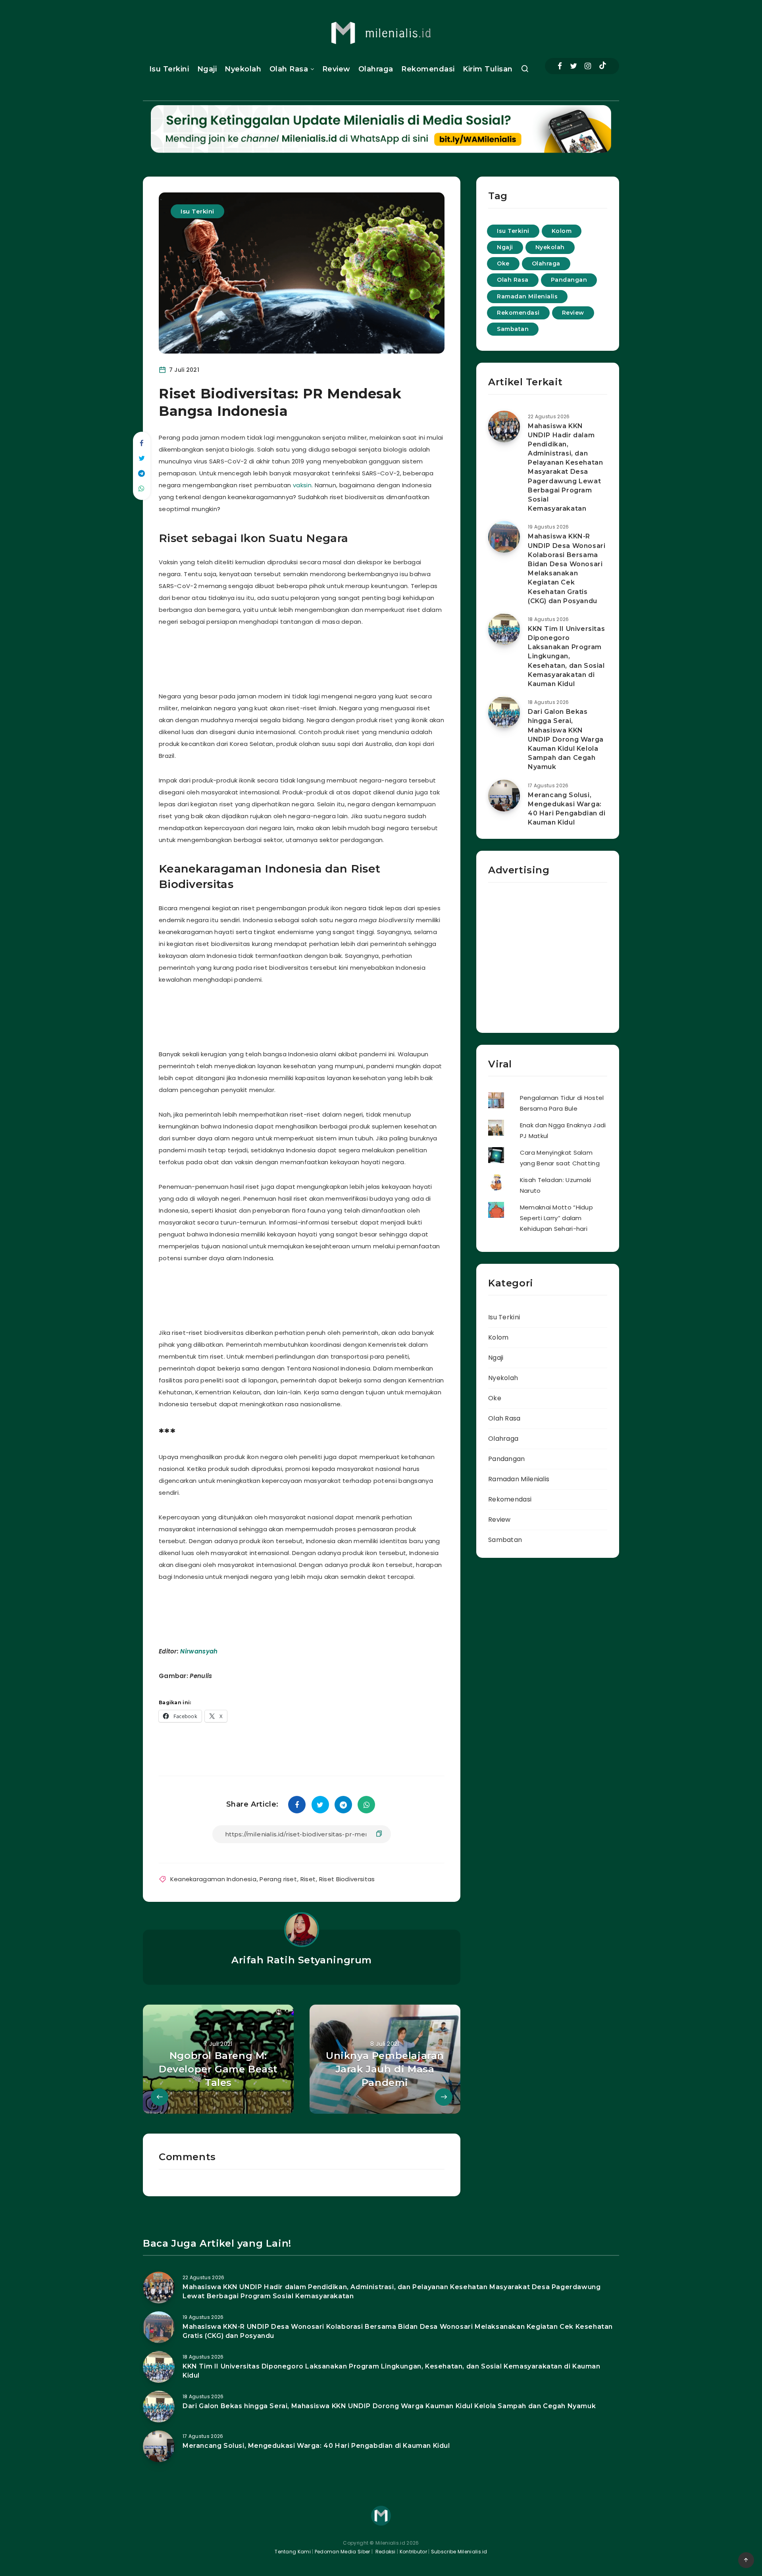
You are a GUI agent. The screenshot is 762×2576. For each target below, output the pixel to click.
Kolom (562, 231)
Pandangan (569, 280)
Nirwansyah (199, 1651)
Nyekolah (243, 69)
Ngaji (207, 69)
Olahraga (376, 69)
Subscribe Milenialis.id (459, 2552)
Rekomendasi (428, 69)
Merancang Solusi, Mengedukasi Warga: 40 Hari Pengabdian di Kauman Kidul (567, 809)
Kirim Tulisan (488, 69)
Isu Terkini (169, 69)
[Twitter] (573, 66)
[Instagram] (588, 66)
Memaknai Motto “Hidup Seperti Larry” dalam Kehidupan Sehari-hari (556, 1218)
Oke (503, 263)
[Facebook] (560, 66)
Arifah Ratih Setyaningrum (302, 1960)
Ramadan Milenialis (527, 296)
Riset (308, 1879)
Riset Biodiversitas (347, 1879)
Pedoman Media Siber (343, 2552)
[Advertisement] (311, 657)
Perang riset (278, 1879)
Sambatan (513, 329)
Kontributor (414, 2552)
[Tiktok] (603, 66)
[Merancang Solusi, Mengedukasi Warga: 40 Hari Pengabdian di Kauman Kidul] (504, 796)
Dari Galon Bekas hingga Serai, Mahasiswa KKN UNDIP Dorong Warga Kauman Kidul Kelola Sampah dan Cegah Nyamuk (566, 739)
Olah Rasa (289, 69)
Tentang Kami (293, 2552)
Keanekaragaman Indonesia (213, 1879)
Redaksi (385, 2552)
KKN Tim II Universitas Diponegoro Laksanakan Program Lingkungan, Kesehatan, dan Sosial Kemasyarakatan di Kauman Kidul (566, 656)
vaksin (302, 485)
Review (336, 69)
